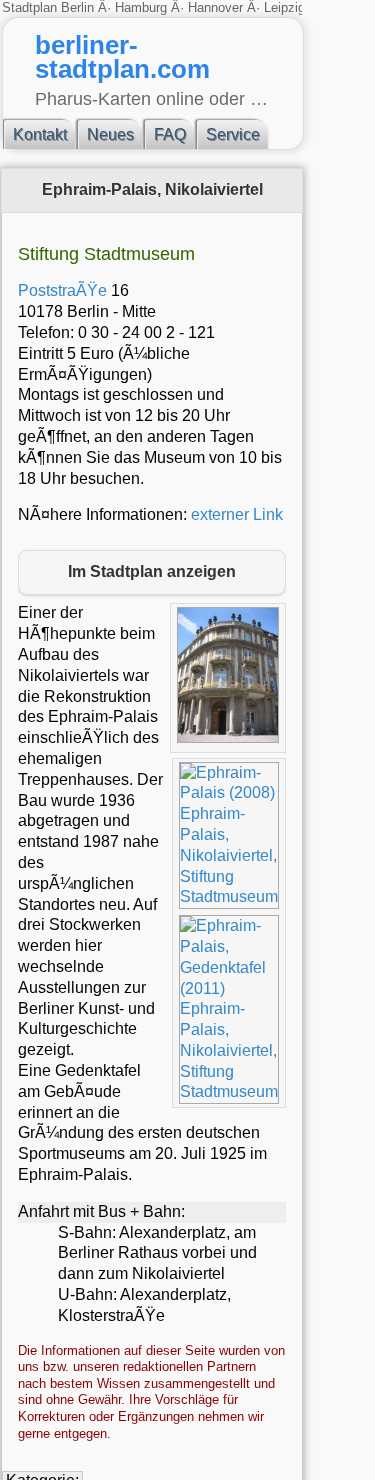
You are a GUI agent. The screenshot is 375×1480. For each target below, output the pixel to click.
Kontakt (40, 134)
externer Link (237, 514)
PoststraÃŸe (62, 290)
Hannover (215, 7)
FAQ (170, 134)
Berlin (79, 7)
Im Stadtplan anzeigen (152, 571)
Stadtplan (31, 7)
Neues (110, 134)
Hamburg (141, 7)
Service (233, 134)
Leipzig (284, 7)
